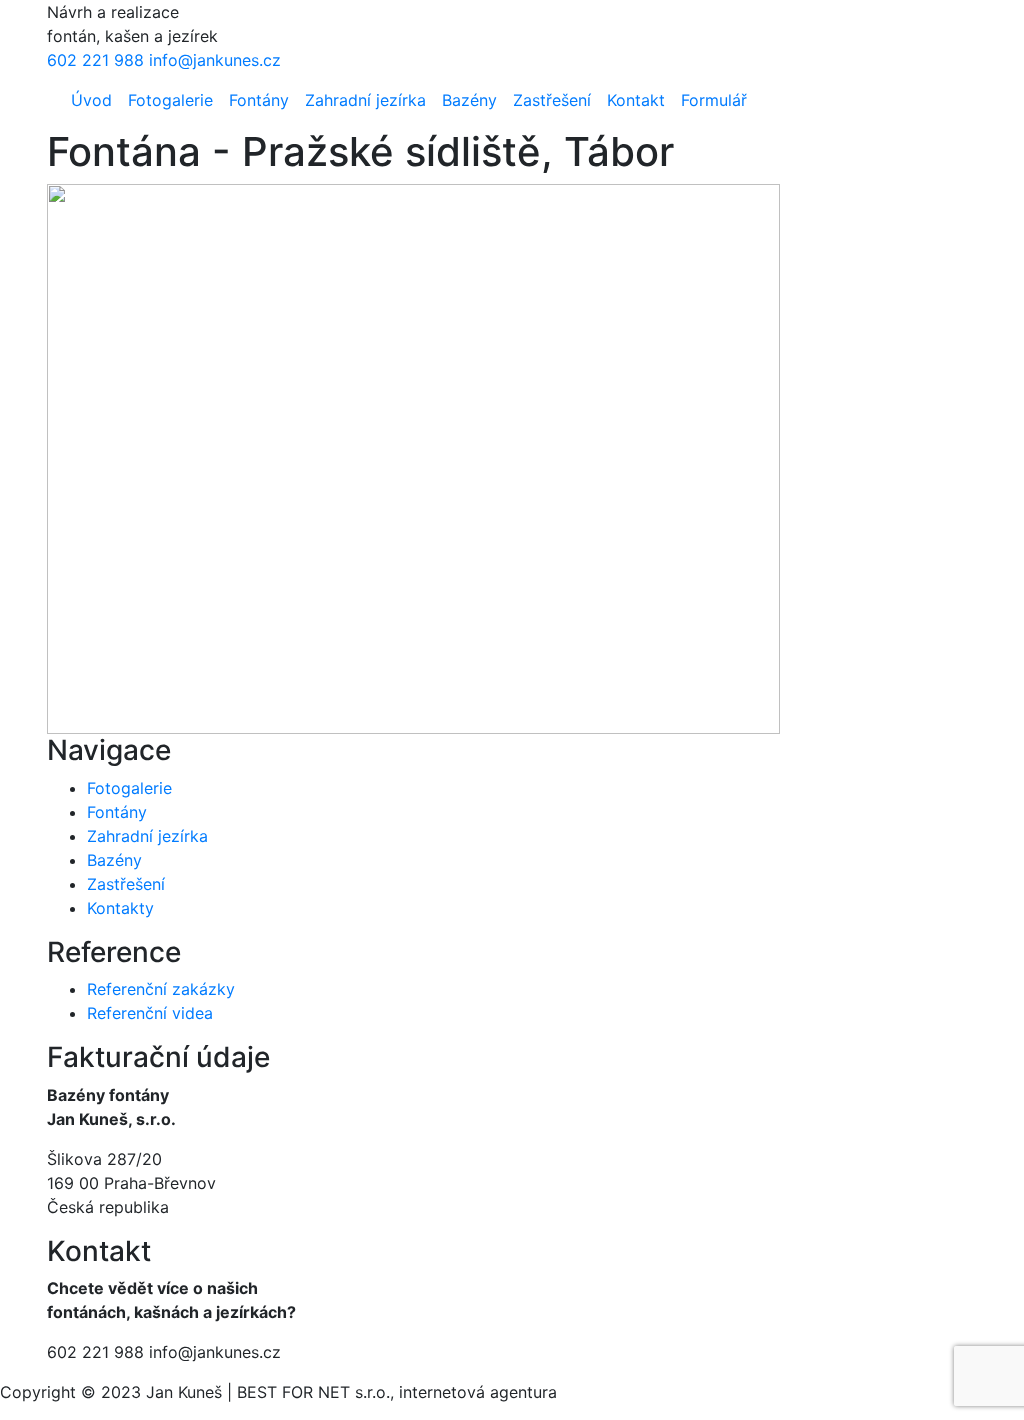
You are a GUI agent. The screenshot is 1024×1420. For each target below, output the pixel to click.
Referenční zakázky (161, 989)
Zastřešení (552, 100)
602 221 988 (95, 60)
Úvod (91, 100)
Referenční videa (150, 1013)
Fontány (259, 100)
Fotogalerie (170, 100)
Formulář (714, 100)
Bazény (469, 100)
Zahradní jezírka (365, 100)
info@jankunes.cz (215, 60)
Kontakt (636, 100)
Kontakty (120, 908)
